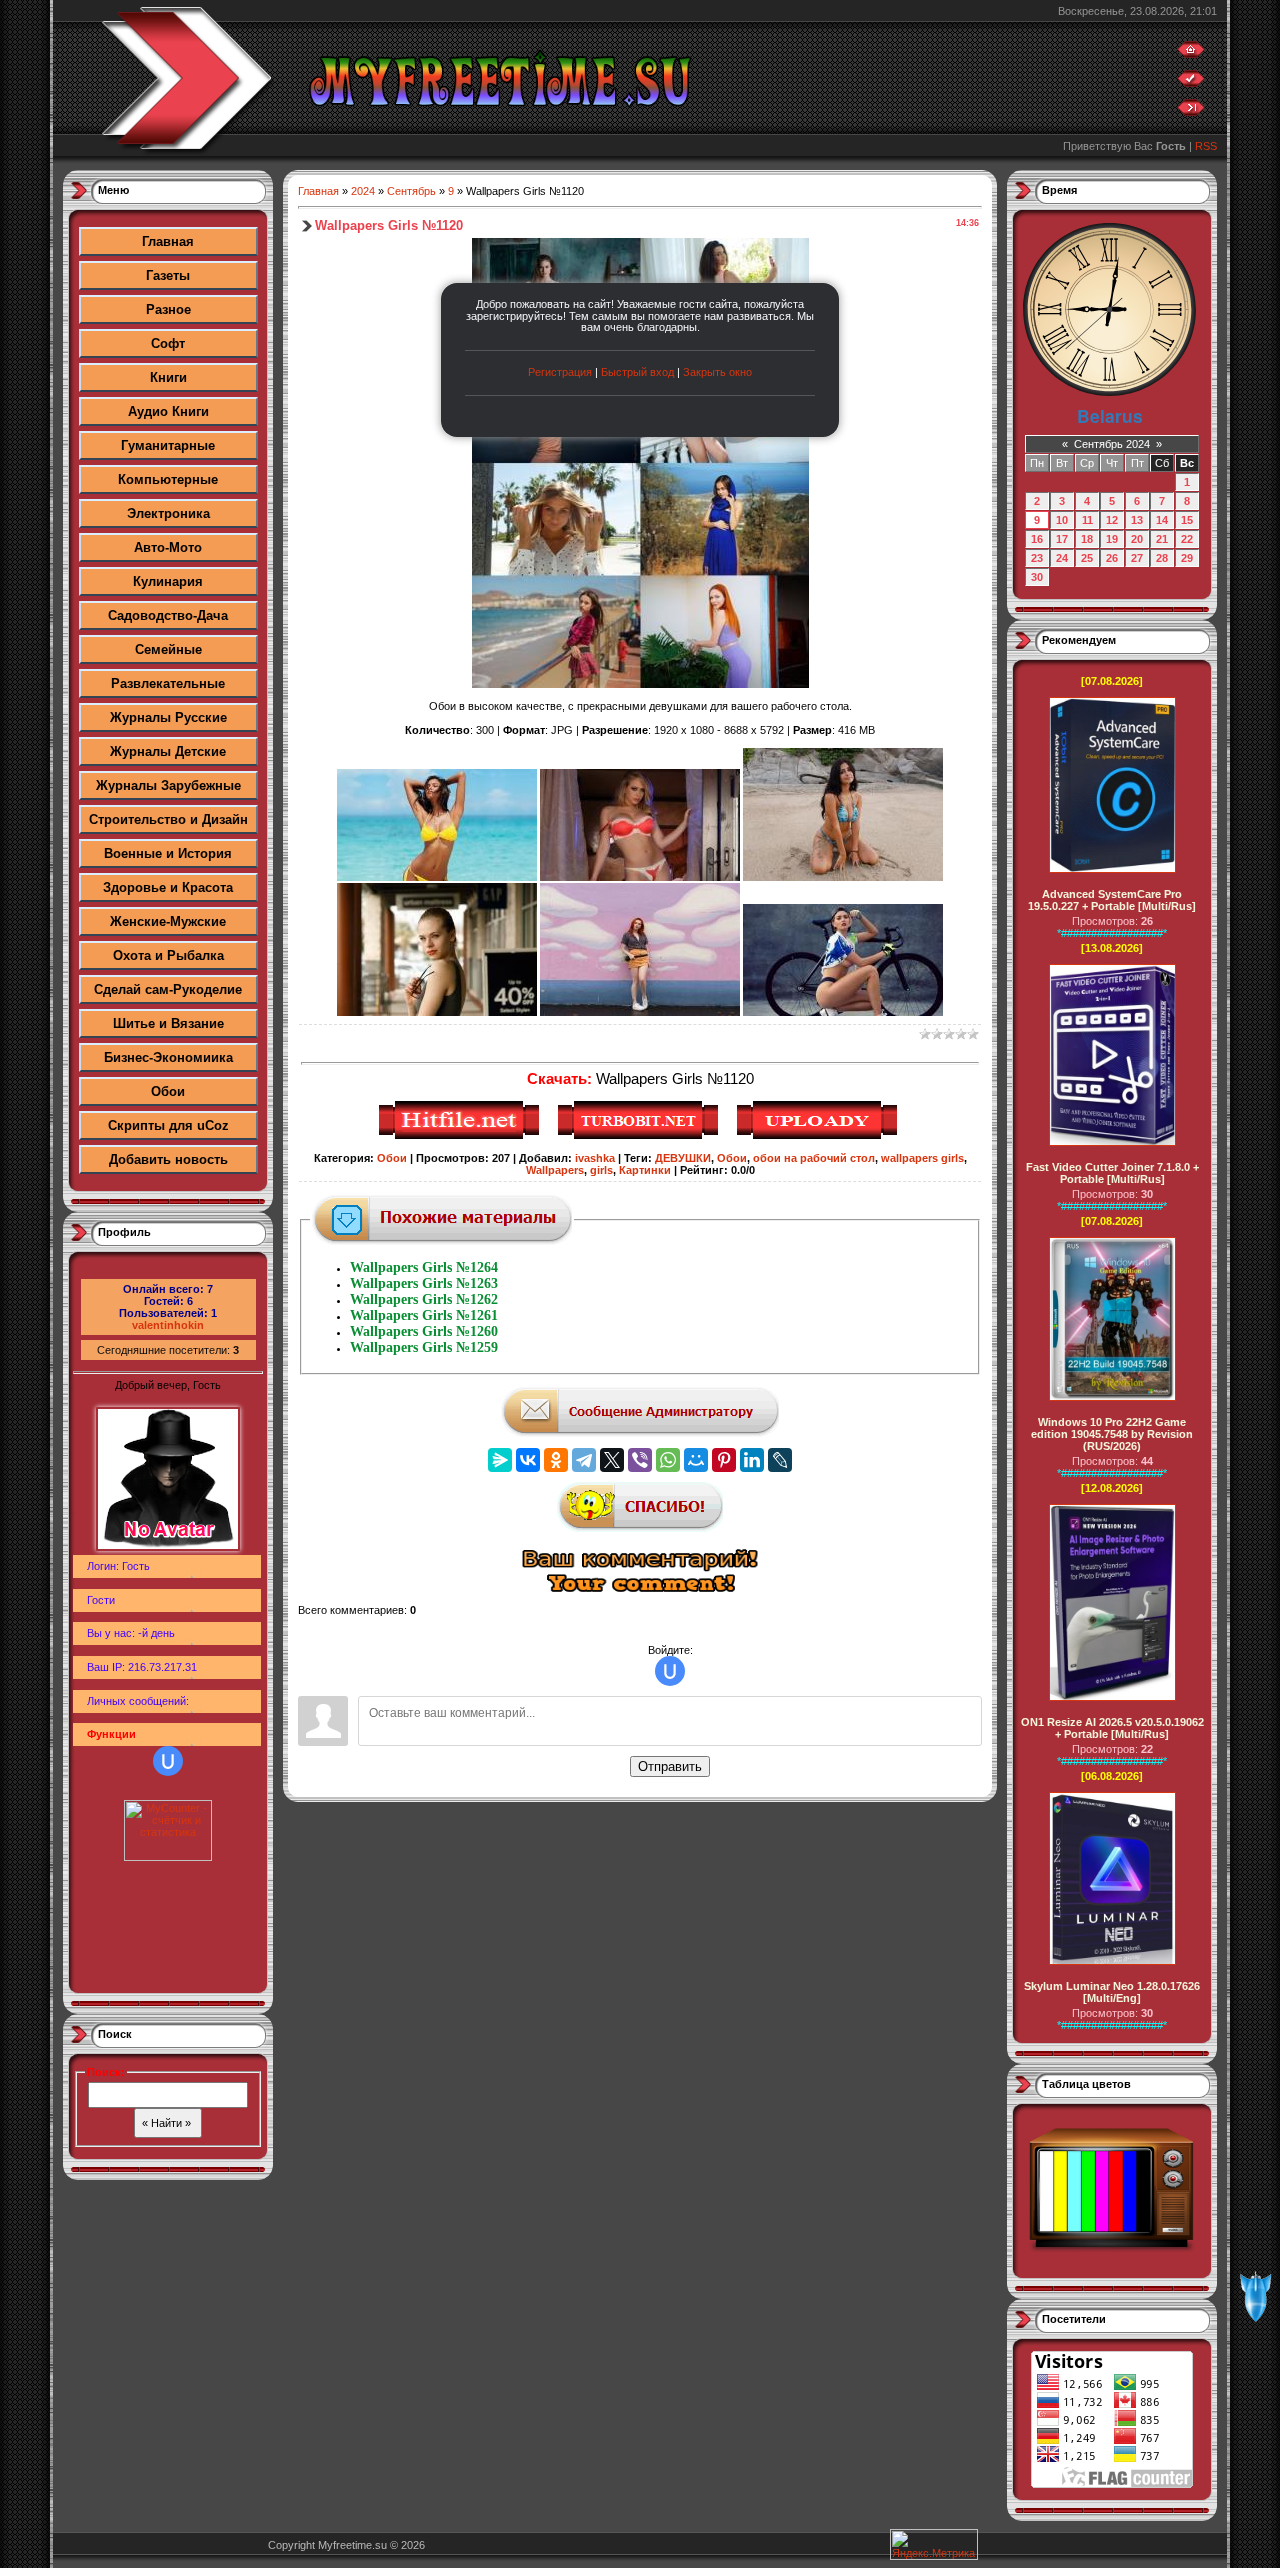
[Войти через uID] (168, 1761)
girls (601, 1170)
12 (1112, 520)
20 (1137, 539)
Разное (168, 309)
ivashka (595, 1158)
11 (1087, 520)
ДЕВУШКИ (683, 1158)
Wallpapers (555, 1170)
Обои (168, 1091)
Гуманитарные (168, 445)
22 (1187, 539)
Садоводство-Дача (168, 615)
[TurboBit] (640, 1136)
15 (1187, 520)
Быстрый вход (637, 372)
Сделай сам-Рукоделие (168, 989)
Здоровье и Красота (168, 887)
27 (1137, 558)
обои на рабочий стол (814, 1158)
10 (1062, 520)
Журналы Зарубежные (168, 785)
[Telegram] (584, 1460)
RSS (1206, 146)
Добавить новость (168, 1159)
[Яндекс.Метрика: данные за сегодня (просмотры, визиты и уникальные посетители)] (934, 2544)
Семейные (168, 649)
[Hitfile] (461, 1136)
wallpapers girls (922, 1158)
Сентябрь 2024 (1112, 444)
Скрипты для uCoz (168, 1125)
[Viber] (640, 1460)
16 (1037, 539)
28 (1162, 558)
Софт (168, 343)
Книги (168, 377)
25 (1087, 558)
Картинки (645, 1170)
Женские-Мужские (168, 921)
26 (1112, 558)
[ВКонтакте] (528, 1460)
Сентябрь (411, 191)
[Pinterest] (724, 1460)
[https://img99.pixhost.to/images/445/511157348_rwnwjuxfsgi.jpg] (640, 1012)
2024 (363, 191)
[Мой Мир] (696, 1460)
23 (1037, 558)
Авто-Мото (168, 547)
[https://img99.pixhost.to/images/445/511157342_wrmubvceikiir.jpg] (843, 877)
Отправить (670, 1766)
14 (1162, 520)
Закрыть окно (717, 372)
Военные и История (168, 853)
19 (1112, 539)
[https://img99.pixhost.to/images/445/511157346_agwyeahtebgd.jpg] (437, 1012)
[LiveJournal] (780, 1460)
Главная (168, 241)
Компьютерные (168, 479)
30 (1037, 577)
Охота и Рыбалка (168, 955)
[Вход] (1191, 112)
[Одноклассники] (556, 1460)
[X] (612, 1460)
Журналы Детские (168, 751)
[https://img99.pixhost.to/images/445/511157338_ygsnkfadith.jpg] (640, 877)
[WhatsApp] (668, 1460)
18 (1087, 539)
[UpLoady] (819, 1136)
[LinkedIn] (752, 1460)
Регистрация (560, 372)
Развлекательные (168, 683)
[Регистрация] (1191, 83)
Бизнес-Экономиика (168, 1057)
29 (1187, 558)
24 (1062, 558)
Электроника (168, 513)
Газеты (168, 275)
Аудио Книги (168, 411)
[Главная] (1191, 54)
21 (1162, 539)
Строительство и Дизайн (168, 819)
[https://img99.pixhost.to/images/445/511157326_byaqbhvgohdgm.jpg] (437, 877)
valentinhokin (168, 1325)
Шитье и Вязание (168, 1023)
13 (1137, 520)
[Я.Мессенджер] (500, 1460)
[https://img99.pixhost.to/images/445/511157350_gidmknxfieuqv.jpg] (843, 1012)
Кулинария (168, 581)
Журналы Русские (168, 717)
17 (1062, 539)
